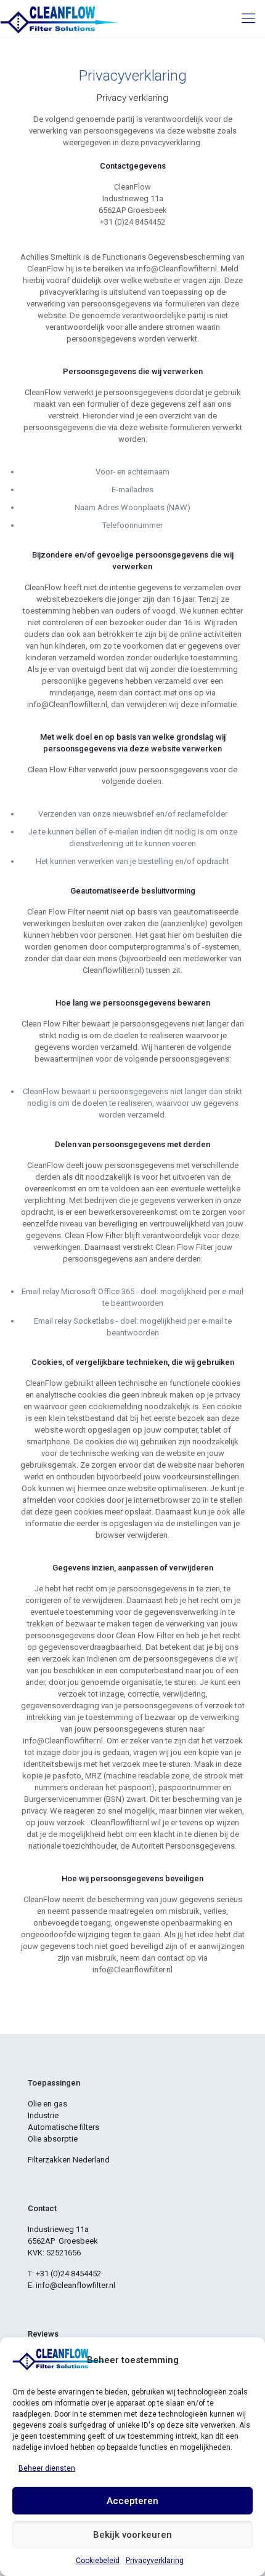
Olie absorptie (53, 2139)
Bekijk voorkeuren (132, 2535)
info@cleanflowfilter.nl (75, 2285)
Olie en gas (47, 2104)
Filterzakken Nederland (69, 2160)
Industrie (43, 2115)
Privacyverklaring (155, 2561)
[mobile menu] (248, 18)
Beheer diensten (47, 2468)
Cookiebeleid (98, 2561)
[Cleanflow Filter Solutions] (59, 18)
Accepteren (132, 2501)
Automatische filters (63, 2127)
